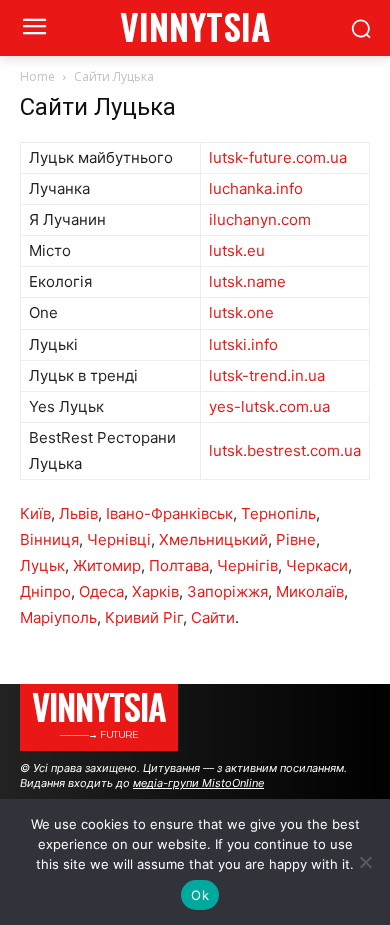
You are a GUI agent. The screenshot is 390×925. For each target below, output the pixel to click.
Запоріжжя (227, 591)
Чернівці (119, 539)
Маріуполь (58, 617)
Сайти (213, 617)
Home (37, 76)
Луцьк (42, 565)
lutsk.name (247, 281)
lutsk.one (241, 312)
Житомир (107, 565)
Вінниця (49, 539)
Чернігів (247, 565)
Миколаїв (310, 591)
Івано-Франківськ (169, 513)
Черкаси (317, 565)
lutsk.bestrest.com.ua (285, 450)
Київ (35, 513)
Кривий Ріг (144, 617)
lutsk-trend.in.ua (267, 375)
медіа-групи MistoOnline (198, 783)
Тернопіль (278, 513)
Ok (200, 895)
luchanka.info (256, 188)
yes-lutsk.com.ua (269, 406)
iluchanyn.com (260, 219)
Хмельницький (213, 539)
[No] (365, 862)
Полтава (179, 565)
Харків (155, 591)
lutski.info (243, 344)
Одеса (101, 591)
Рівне (296, 539)
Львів (78, 513)
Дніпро (45, 591)
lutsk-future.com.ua (278, 157)
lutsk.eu (237, 250)
